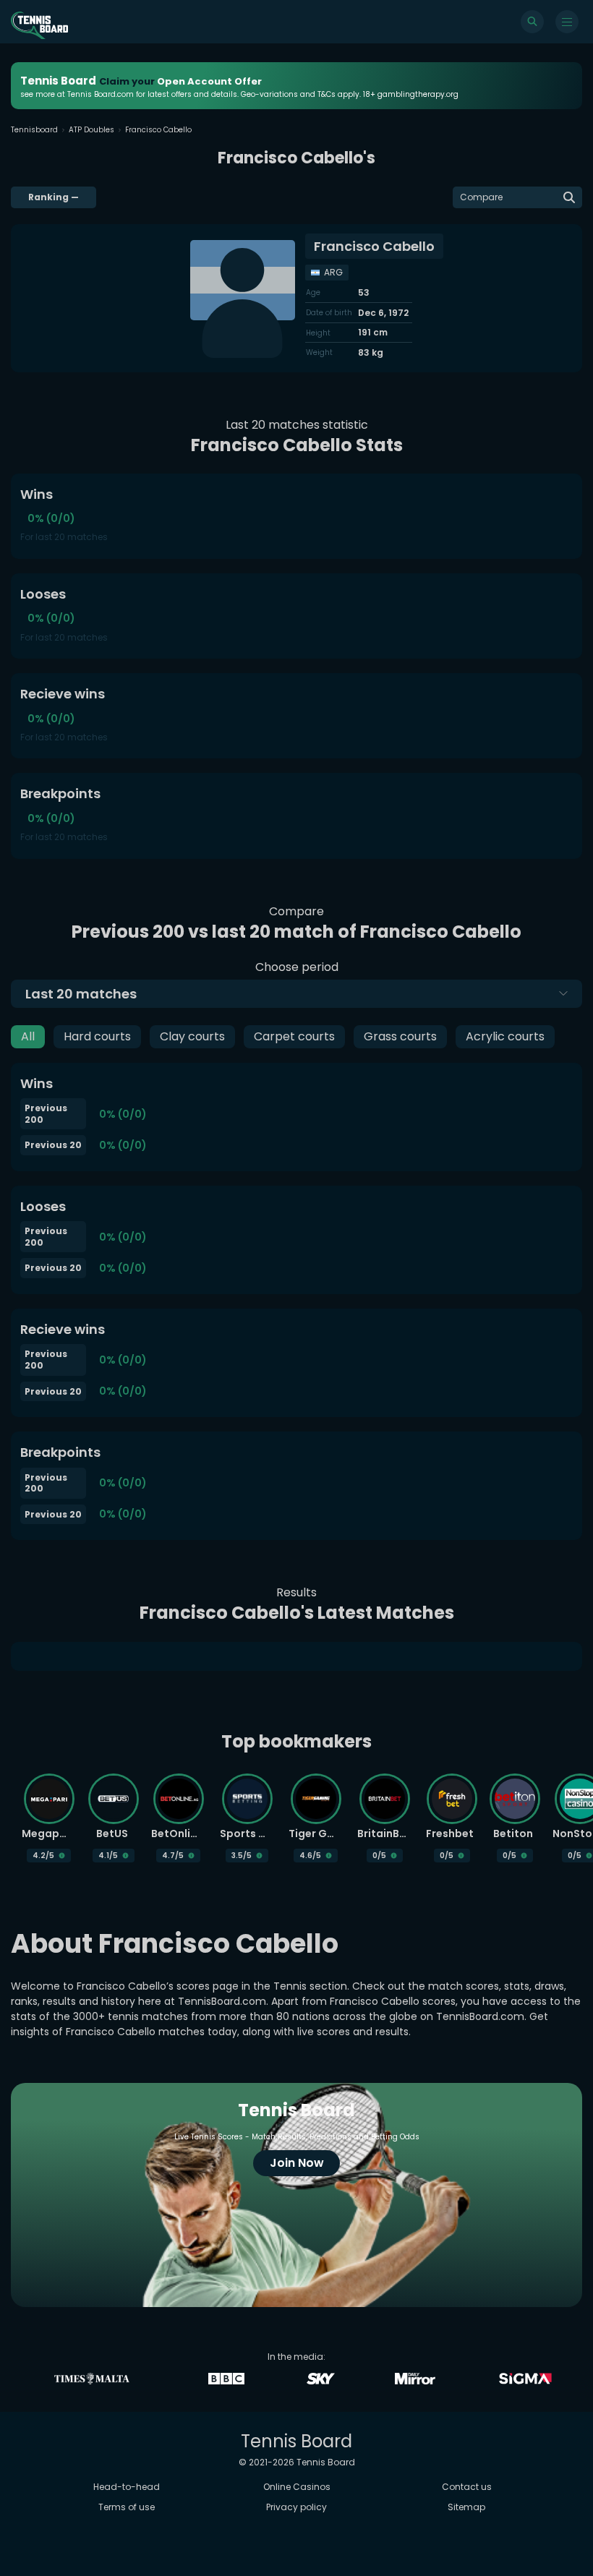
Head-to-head (127, 2487)
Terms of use (127, 2507)
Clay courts (192, 1036)
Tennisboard (34, 130)
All (28, 1036)
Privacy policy (296, 2507)
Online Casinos (297, 2487)
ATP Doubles (91, 130)
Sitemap (466, 2507)
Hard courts (97, 1036)
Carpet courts (294, 1036)
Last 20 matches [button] (81, 994)
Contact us (467, 2487)
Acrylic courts (505, 1036)
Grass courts (400, 1036)
